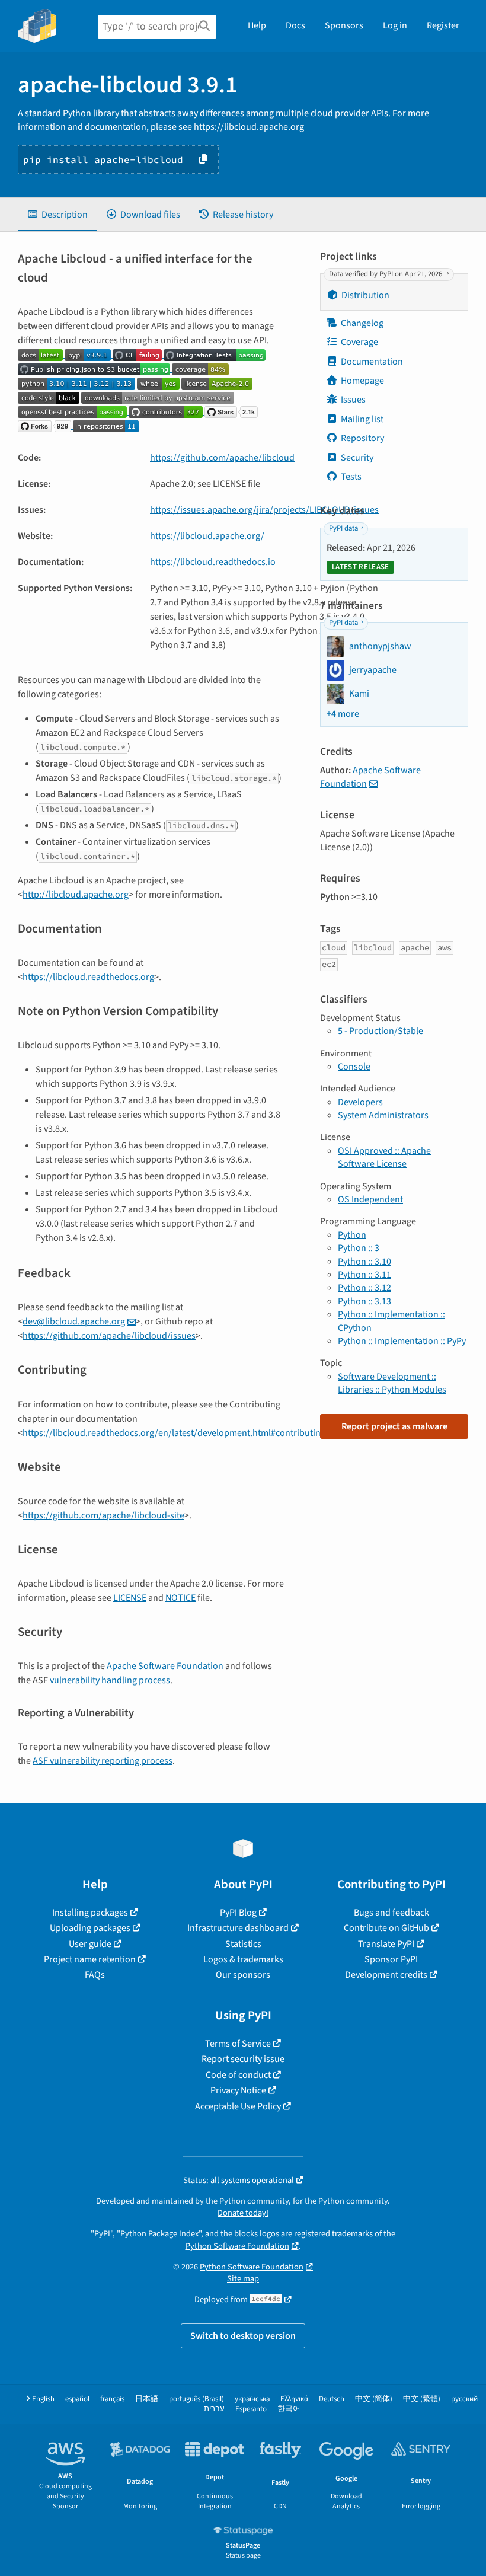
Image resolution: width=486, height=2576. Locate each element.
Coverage (359, 342)
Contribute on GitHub (386, 1928)
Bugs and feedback (391, 1913)
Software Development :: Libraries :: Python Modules (392, 1383)
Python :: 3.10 (364, 1262)
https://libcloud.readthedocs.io (213, 562)
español (77, 2399)
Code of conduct (238, 2075)
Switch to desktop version (243, 2336)
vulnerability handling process (110, 1680)
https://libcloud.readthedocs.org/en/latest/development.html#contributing (174, 1433)
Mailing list (362, 419)
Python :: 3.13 (364, 1301)
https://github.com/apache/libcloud (222, 458)
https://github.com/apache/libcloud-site (103, 1515)
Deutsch (332, 2399)
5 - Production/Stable (381, 1031)
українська (252, 2399)
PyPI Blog (238, 1913)
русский (464, 2399)
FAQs (95, 1975)
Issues (353, 400)
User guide (90, 1944)
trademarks (352, 2234)
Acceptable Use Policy (238, 2106)
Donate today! (243, 2213)
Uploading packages (90, 1928)
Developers (360, 1102)
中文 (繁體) (422, 2399)
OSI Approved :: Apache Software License (384, 1157)
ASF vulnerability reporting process (103, 1761)
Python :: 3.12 (364, 1288)
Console (354, 1067)
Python (352, 1235)
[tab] (57, 215)
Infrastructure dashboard (238, 1928)
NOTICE (180, 1598)
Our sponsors (243, 1975)
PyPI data (343, 528)
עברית (214, 2409)
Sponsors (344, 25)
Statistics (243, 1944)
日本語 (147, 2399)
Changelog (362, 323)
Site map (243, 2279)
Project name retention (90, 1959)
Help (257, 25)
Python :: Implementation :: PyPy (402, 1341)
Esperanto (251, 2409)
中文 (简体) (374, 2399)
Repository (362, 438)
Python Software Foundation (237, 2246)
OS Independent (370, 1199)
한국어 (289, 2409)
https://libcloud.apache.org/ (207, 536)
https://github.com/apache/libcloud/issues (109, 1336)
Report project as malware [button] (394, 1426)
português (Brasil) (196, 2399)
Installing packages (90, 1913)
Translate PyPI (386, 1944)
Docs (295, 25)
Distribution (365, 295)
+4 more (343, 714)
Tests (351, 477)
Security (357, 458)
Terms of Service (238, 2044)
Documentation (372, 362)
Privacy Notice (238, 2090)
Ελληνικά (294, 2399)
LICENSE (130, 1598)
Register (443, 25)
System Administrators (383, 1115)
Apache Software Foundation (165, 1666)
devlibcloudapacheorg (74, 1321)
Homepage (362, 381)
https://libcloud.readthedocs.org (88, 977)
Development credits (386, 1975)
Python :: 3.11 (364, 1275)
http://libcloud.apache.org (76, 895)
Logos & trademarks (243, 1959)
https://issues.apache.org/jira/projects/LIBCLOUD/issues (264, 510)
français (112, 2399)
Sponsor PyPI (391, 1959)
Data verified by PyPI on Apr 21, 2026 (386, 274)
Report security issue (243, 2059)
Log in (395, 25)
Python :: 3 (359, 1248)
